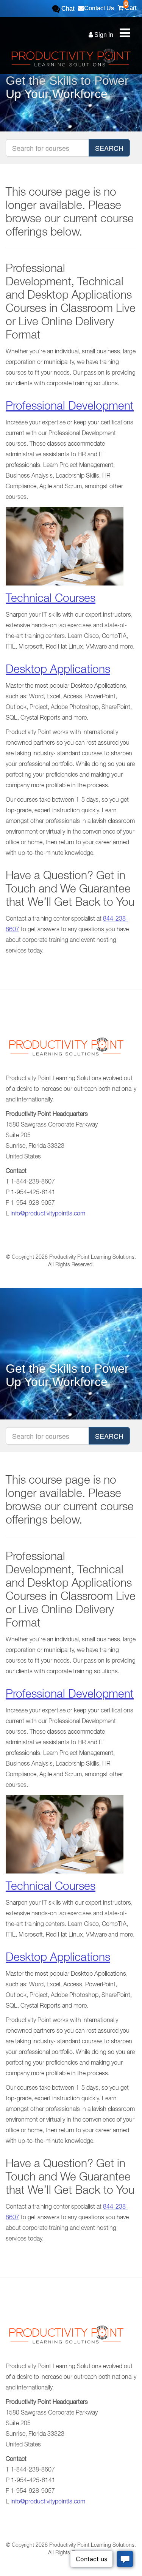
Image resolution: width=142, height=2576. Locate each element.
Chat (67, 9)
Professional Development (70, 407)
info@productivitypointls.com (48, 1214)
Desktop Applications (58, 671)
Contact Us (99, 8)
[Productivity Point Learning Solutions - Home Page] (66, 1050)
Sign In (103, 35)
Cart (130, 6)
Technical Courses (51, 600)
